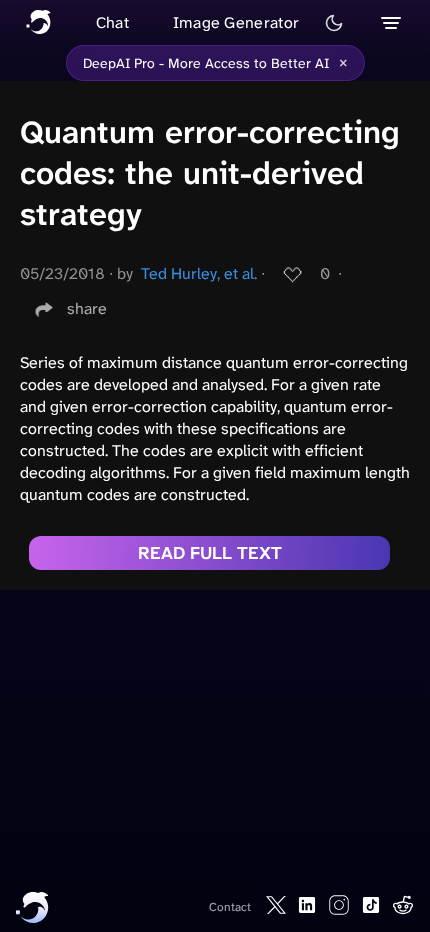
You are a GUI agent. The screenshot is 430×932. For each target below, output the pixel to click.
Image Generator (236, 22)
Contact (230, 907)
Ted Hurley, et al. (199, 273)
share (87, 308)
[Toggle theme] (334, 23)
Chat (112, 22)
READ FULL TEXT (210, 553)
